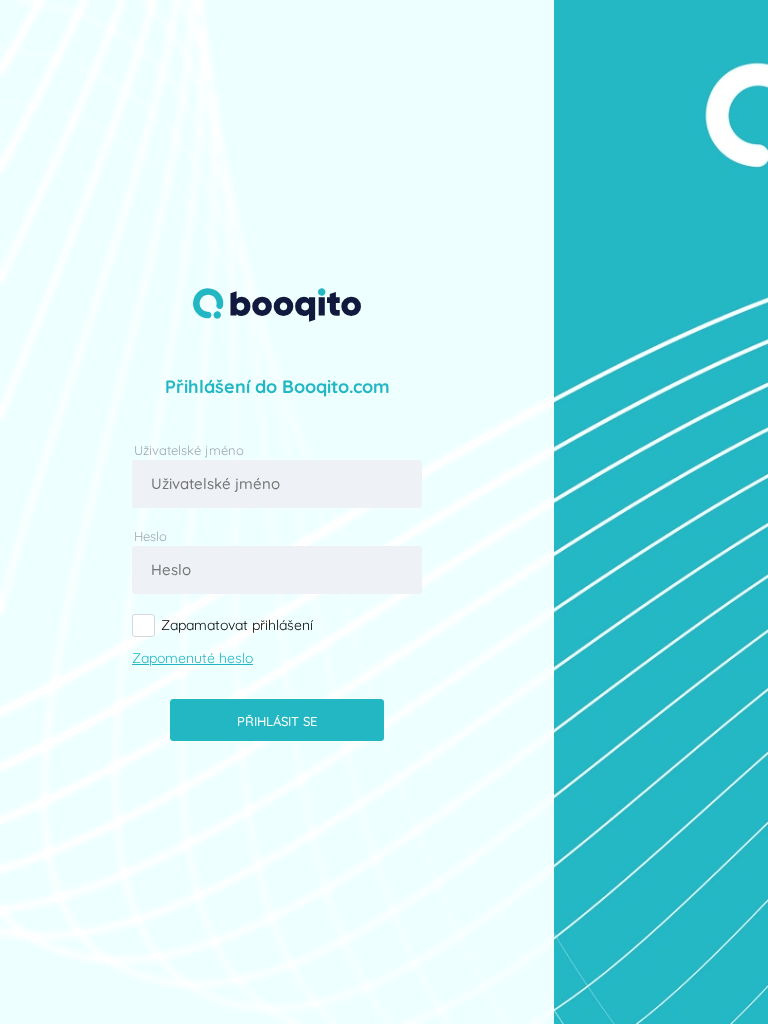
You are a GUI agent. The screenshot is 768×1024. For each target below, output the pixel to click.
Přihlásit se (277, 721)
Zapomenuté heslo (192, 658)
